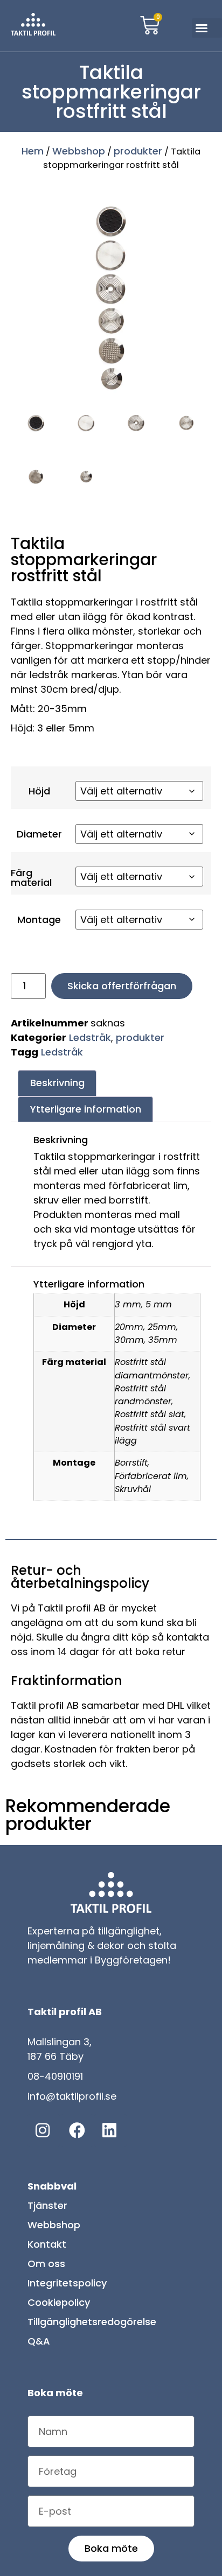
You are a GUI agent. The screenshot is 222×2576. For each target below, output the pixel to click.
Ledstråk (90, 1042)
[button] (207, 28)
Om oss (46, 2268)
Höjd (39, 791)
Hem (33, 151)
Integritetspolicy (67, 2287)
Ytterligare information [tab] (86, 1113)
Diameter (39, 835)
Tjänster (47, 2210)
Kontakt (47, 2248)
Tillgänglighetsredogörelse (92, 2326)
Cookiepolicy (59, 2307)
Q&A (39, 2345)
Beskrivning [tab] (57, 1087)
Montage (39, 923)
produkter (138, 151)
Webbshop (79, 151)
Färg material (31, 880)
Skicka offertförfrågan (122, 990)
